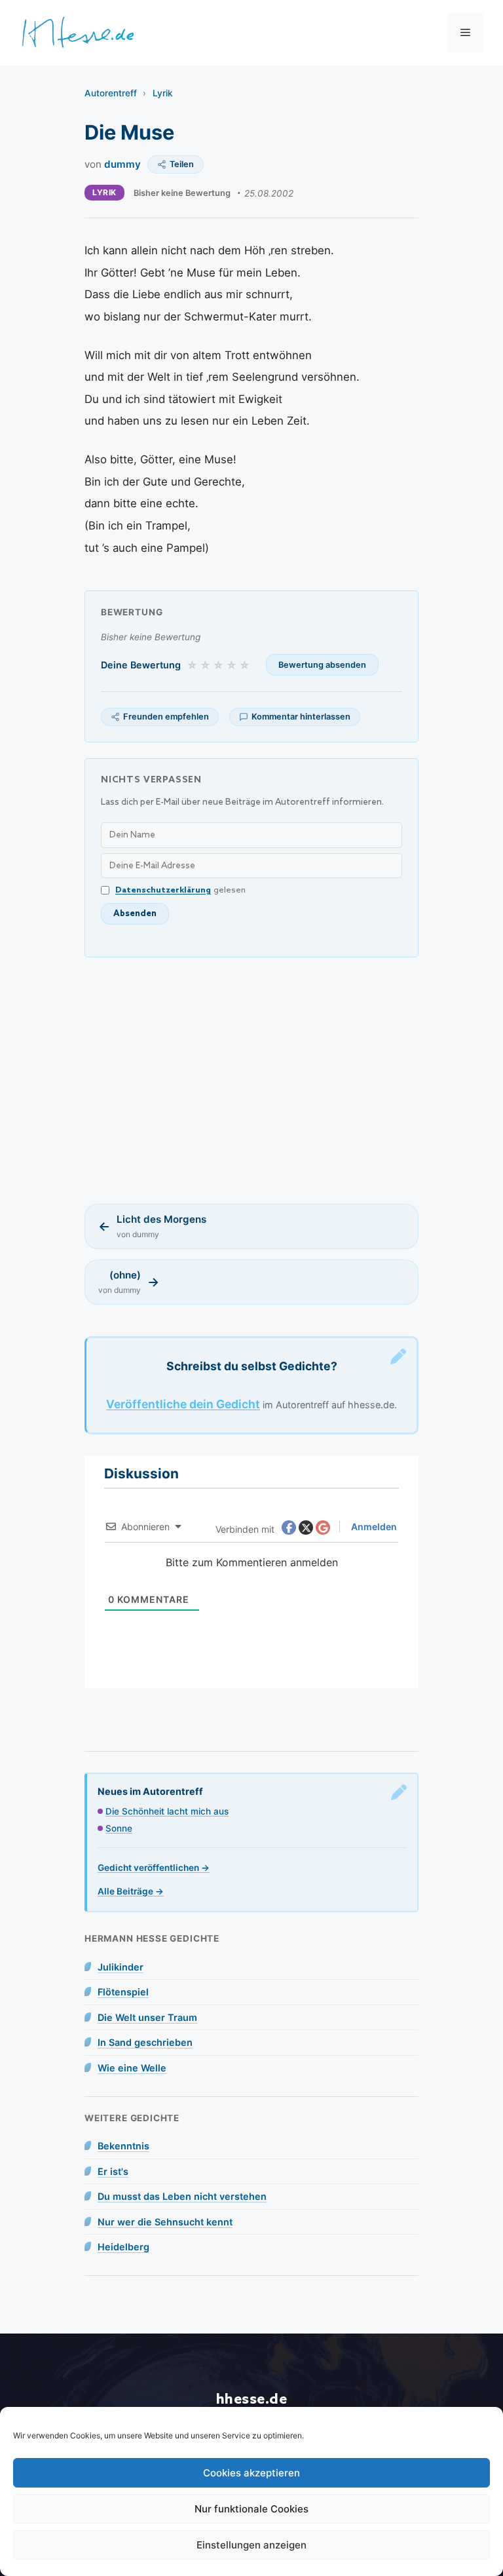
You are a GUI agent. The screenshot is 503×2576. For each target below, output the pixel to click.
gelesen (180, 890)
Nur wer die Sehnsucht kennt (165, 2222)
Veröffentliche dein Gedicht (183, 1404)
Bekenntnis (123, 2146)
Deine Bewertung (141, 665)
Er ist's (113, 2171)
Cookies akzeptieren (251, 2473)
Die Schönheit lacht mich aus (167, 1811)
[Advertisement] (251, 1081)
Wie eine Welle (132, 2068)
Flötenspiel (123, 1992)
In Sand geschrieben (145, 2042)
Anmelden (373, 1527)
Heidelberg (123, 2247)
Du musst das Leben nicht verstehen (182, 2196)
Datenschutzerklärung (163, 890)
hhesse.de (252, 2399)
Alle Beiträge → (131, 1891)
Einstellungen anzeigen (251, 2545)
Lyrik (163, 93)
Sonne (119, 1828)
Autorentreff (111, 93)
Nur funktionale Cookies (251, 2509)
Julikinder (121, 1967)
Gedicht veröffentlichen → (154, 1868)
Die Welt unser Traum (147, 2017)
